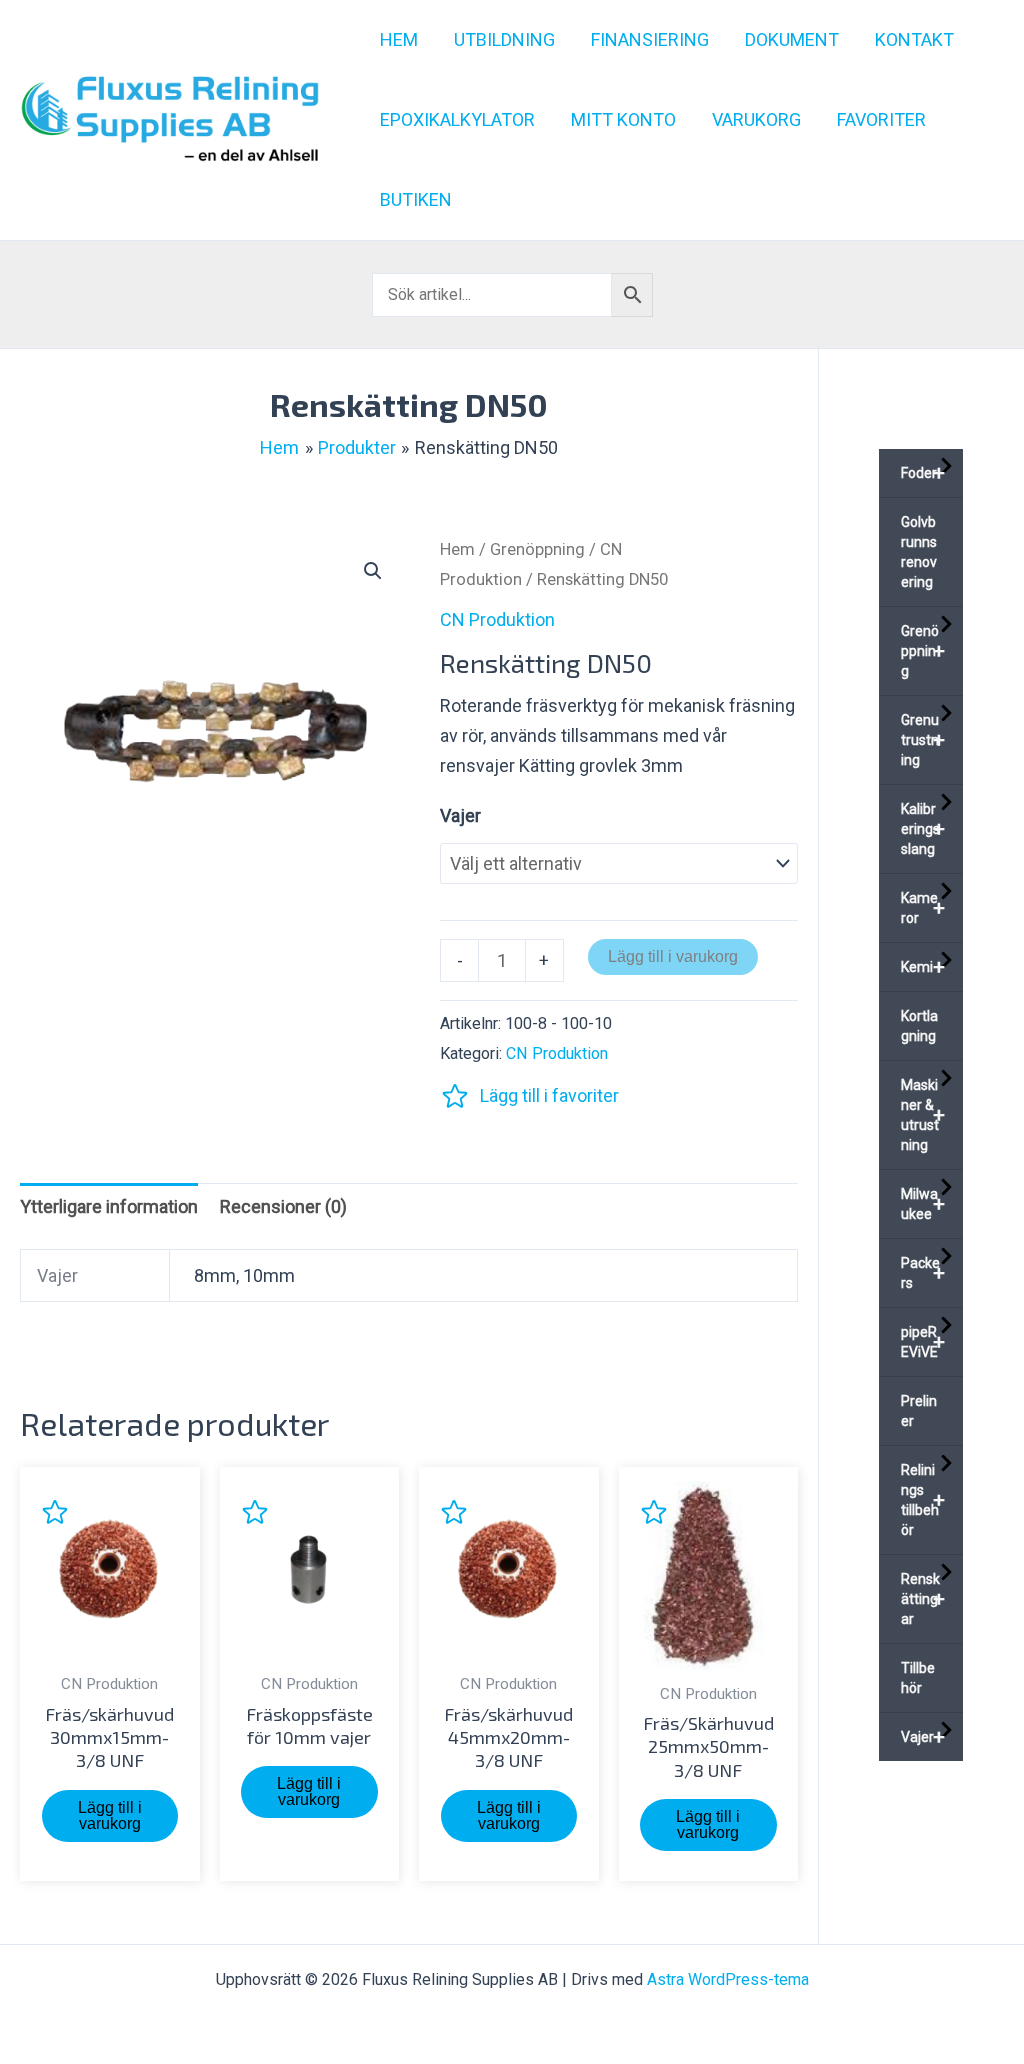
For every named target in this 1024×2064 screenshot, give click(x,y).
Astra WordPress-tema (728, 1979)
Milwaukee (923, 1204)
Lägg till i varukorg (673, 956)
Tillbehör (918, 1678)
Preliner (919, 1411)
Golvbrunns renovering (919, 552)
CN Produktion (497, 619)
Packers (923, 1273)
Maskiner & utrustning (923, 1115)
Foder (923, 473)
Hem (457, 549)
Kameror (923, 908)
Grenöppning (537, 549)
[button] (373, 571)
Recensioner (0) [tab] (283, 1206)
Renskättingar (923, 1599)
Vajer (460, 815)
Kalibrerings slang (923, 829)
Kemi (923, 967)
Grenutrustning (923, 740)
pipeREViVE (923, 1342)
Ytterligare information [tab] (109, 1206)
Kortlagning (919, 1026)
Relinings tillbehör (923, 1500)
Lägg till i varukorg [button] (110, 1815)
